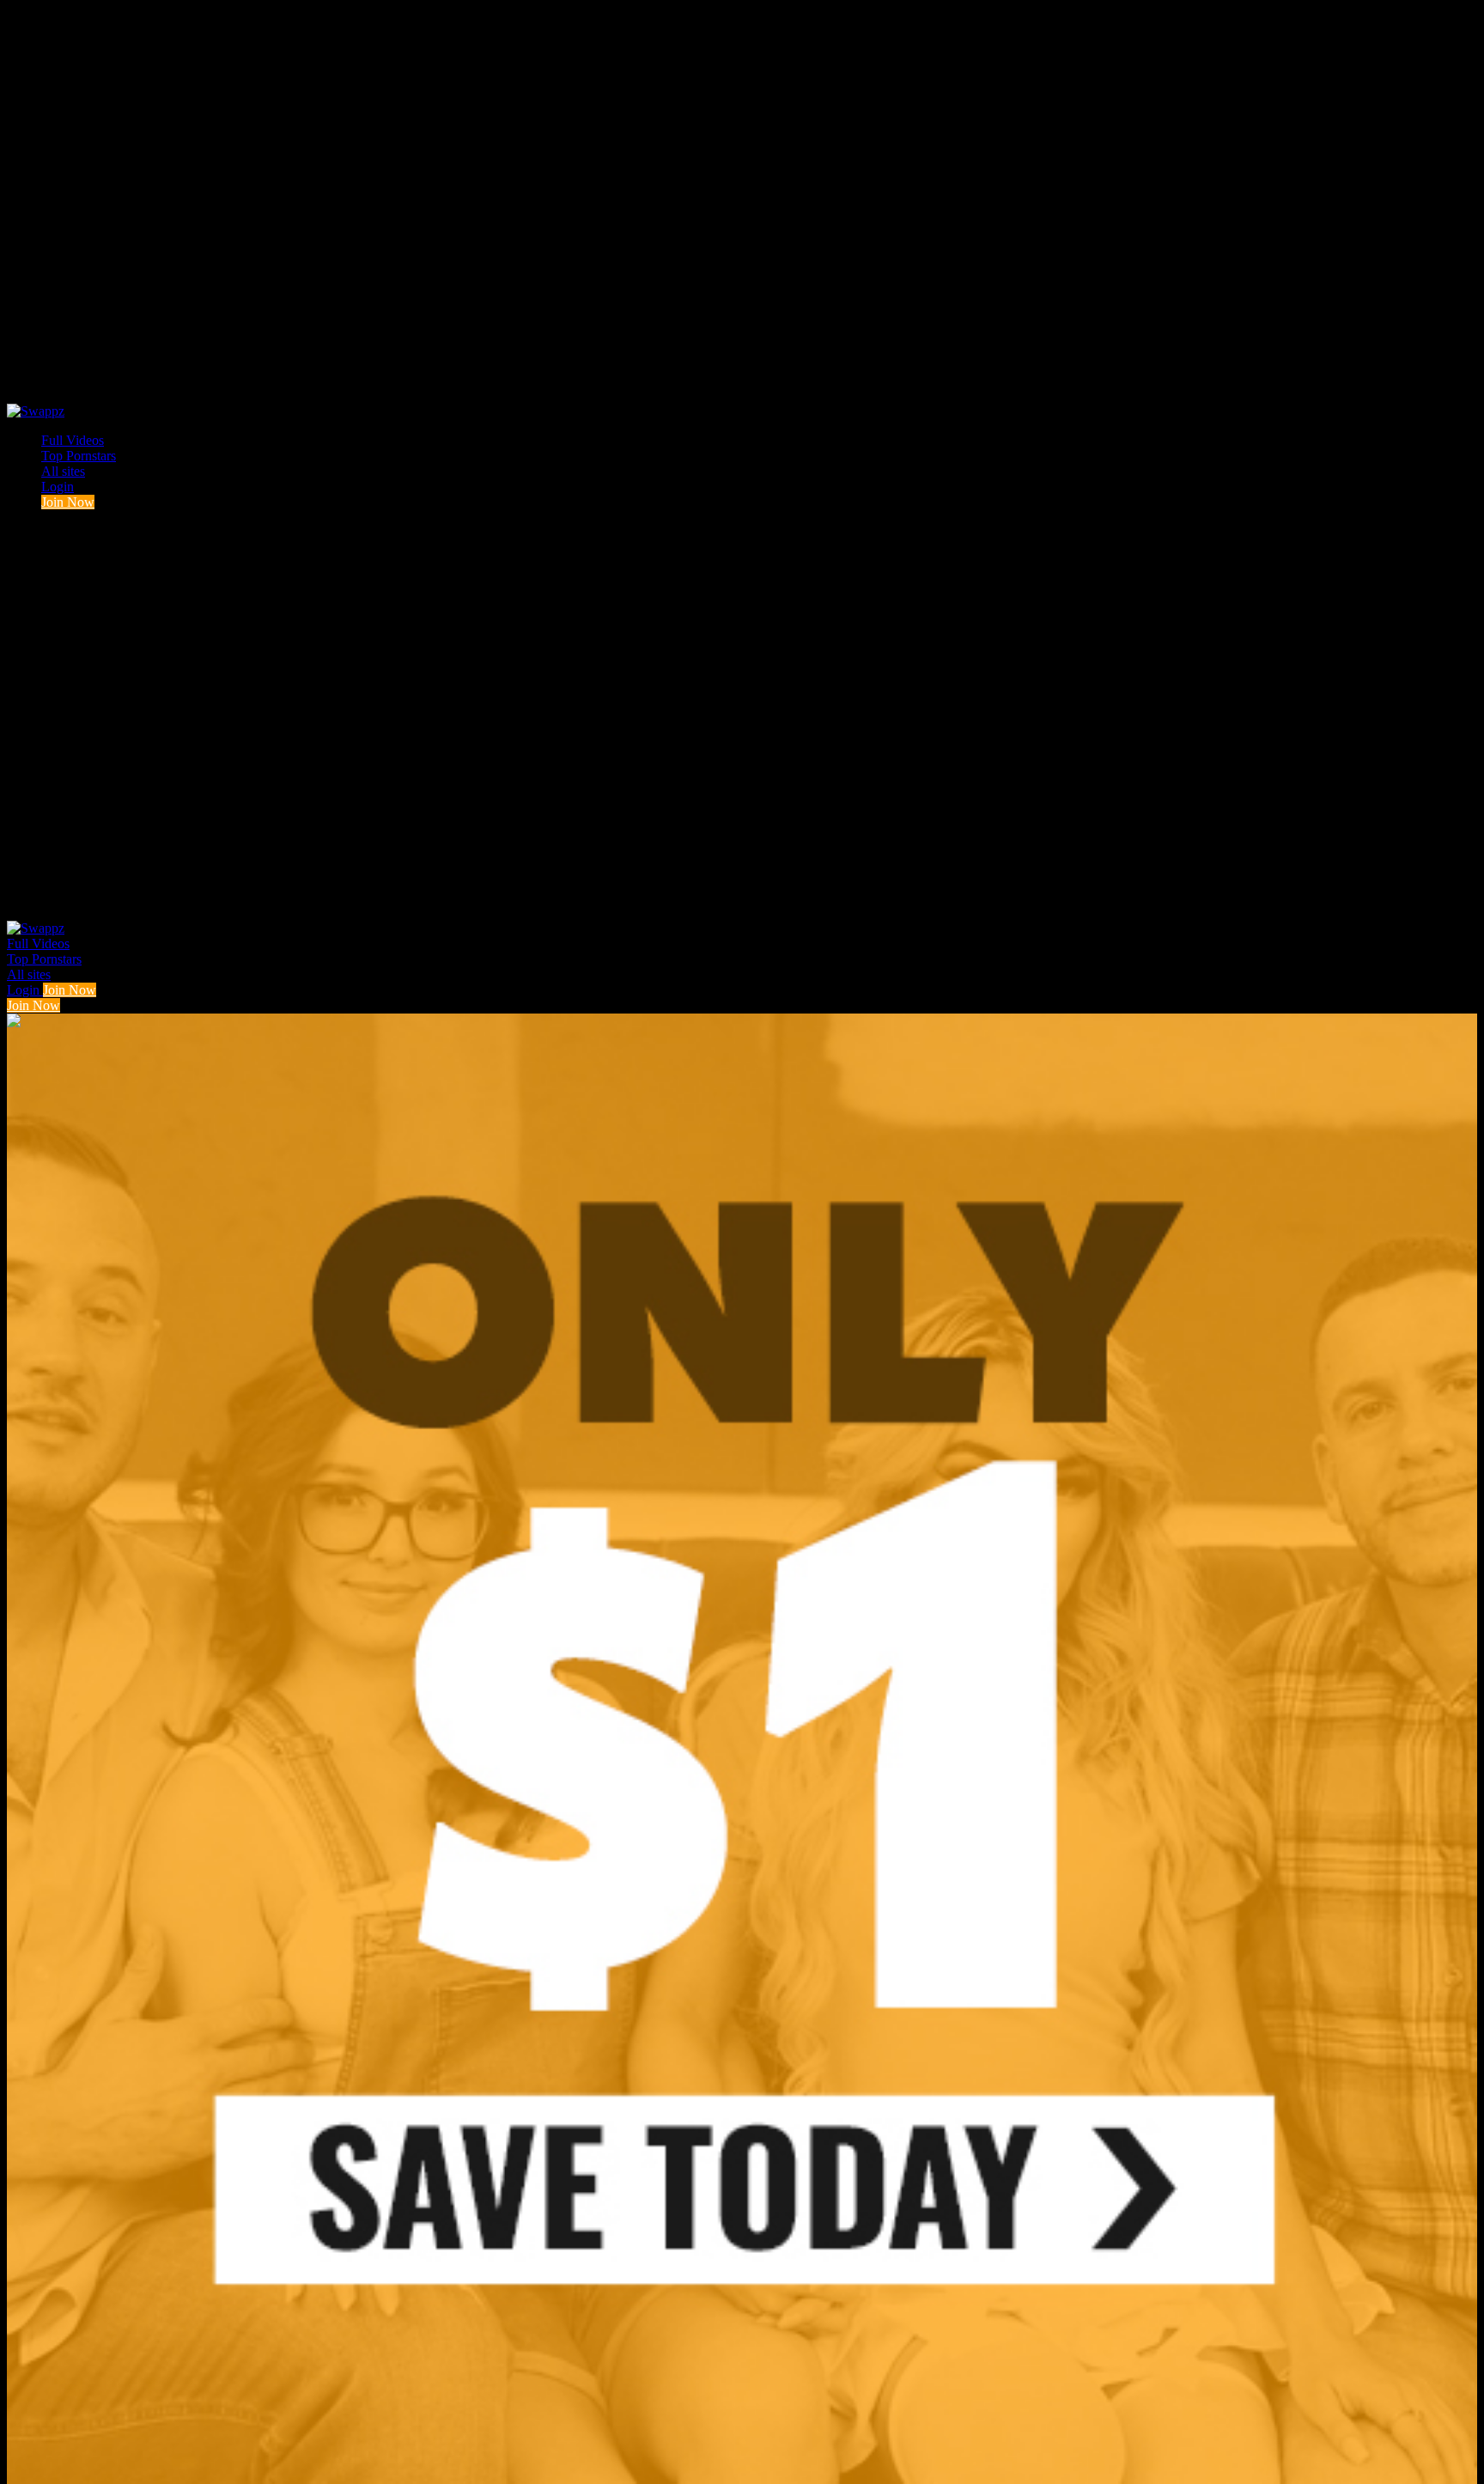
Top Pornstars (79, 456)
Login (58, 487)
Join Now (68, 502)
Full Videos (73, 440)
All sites (63, 471)
